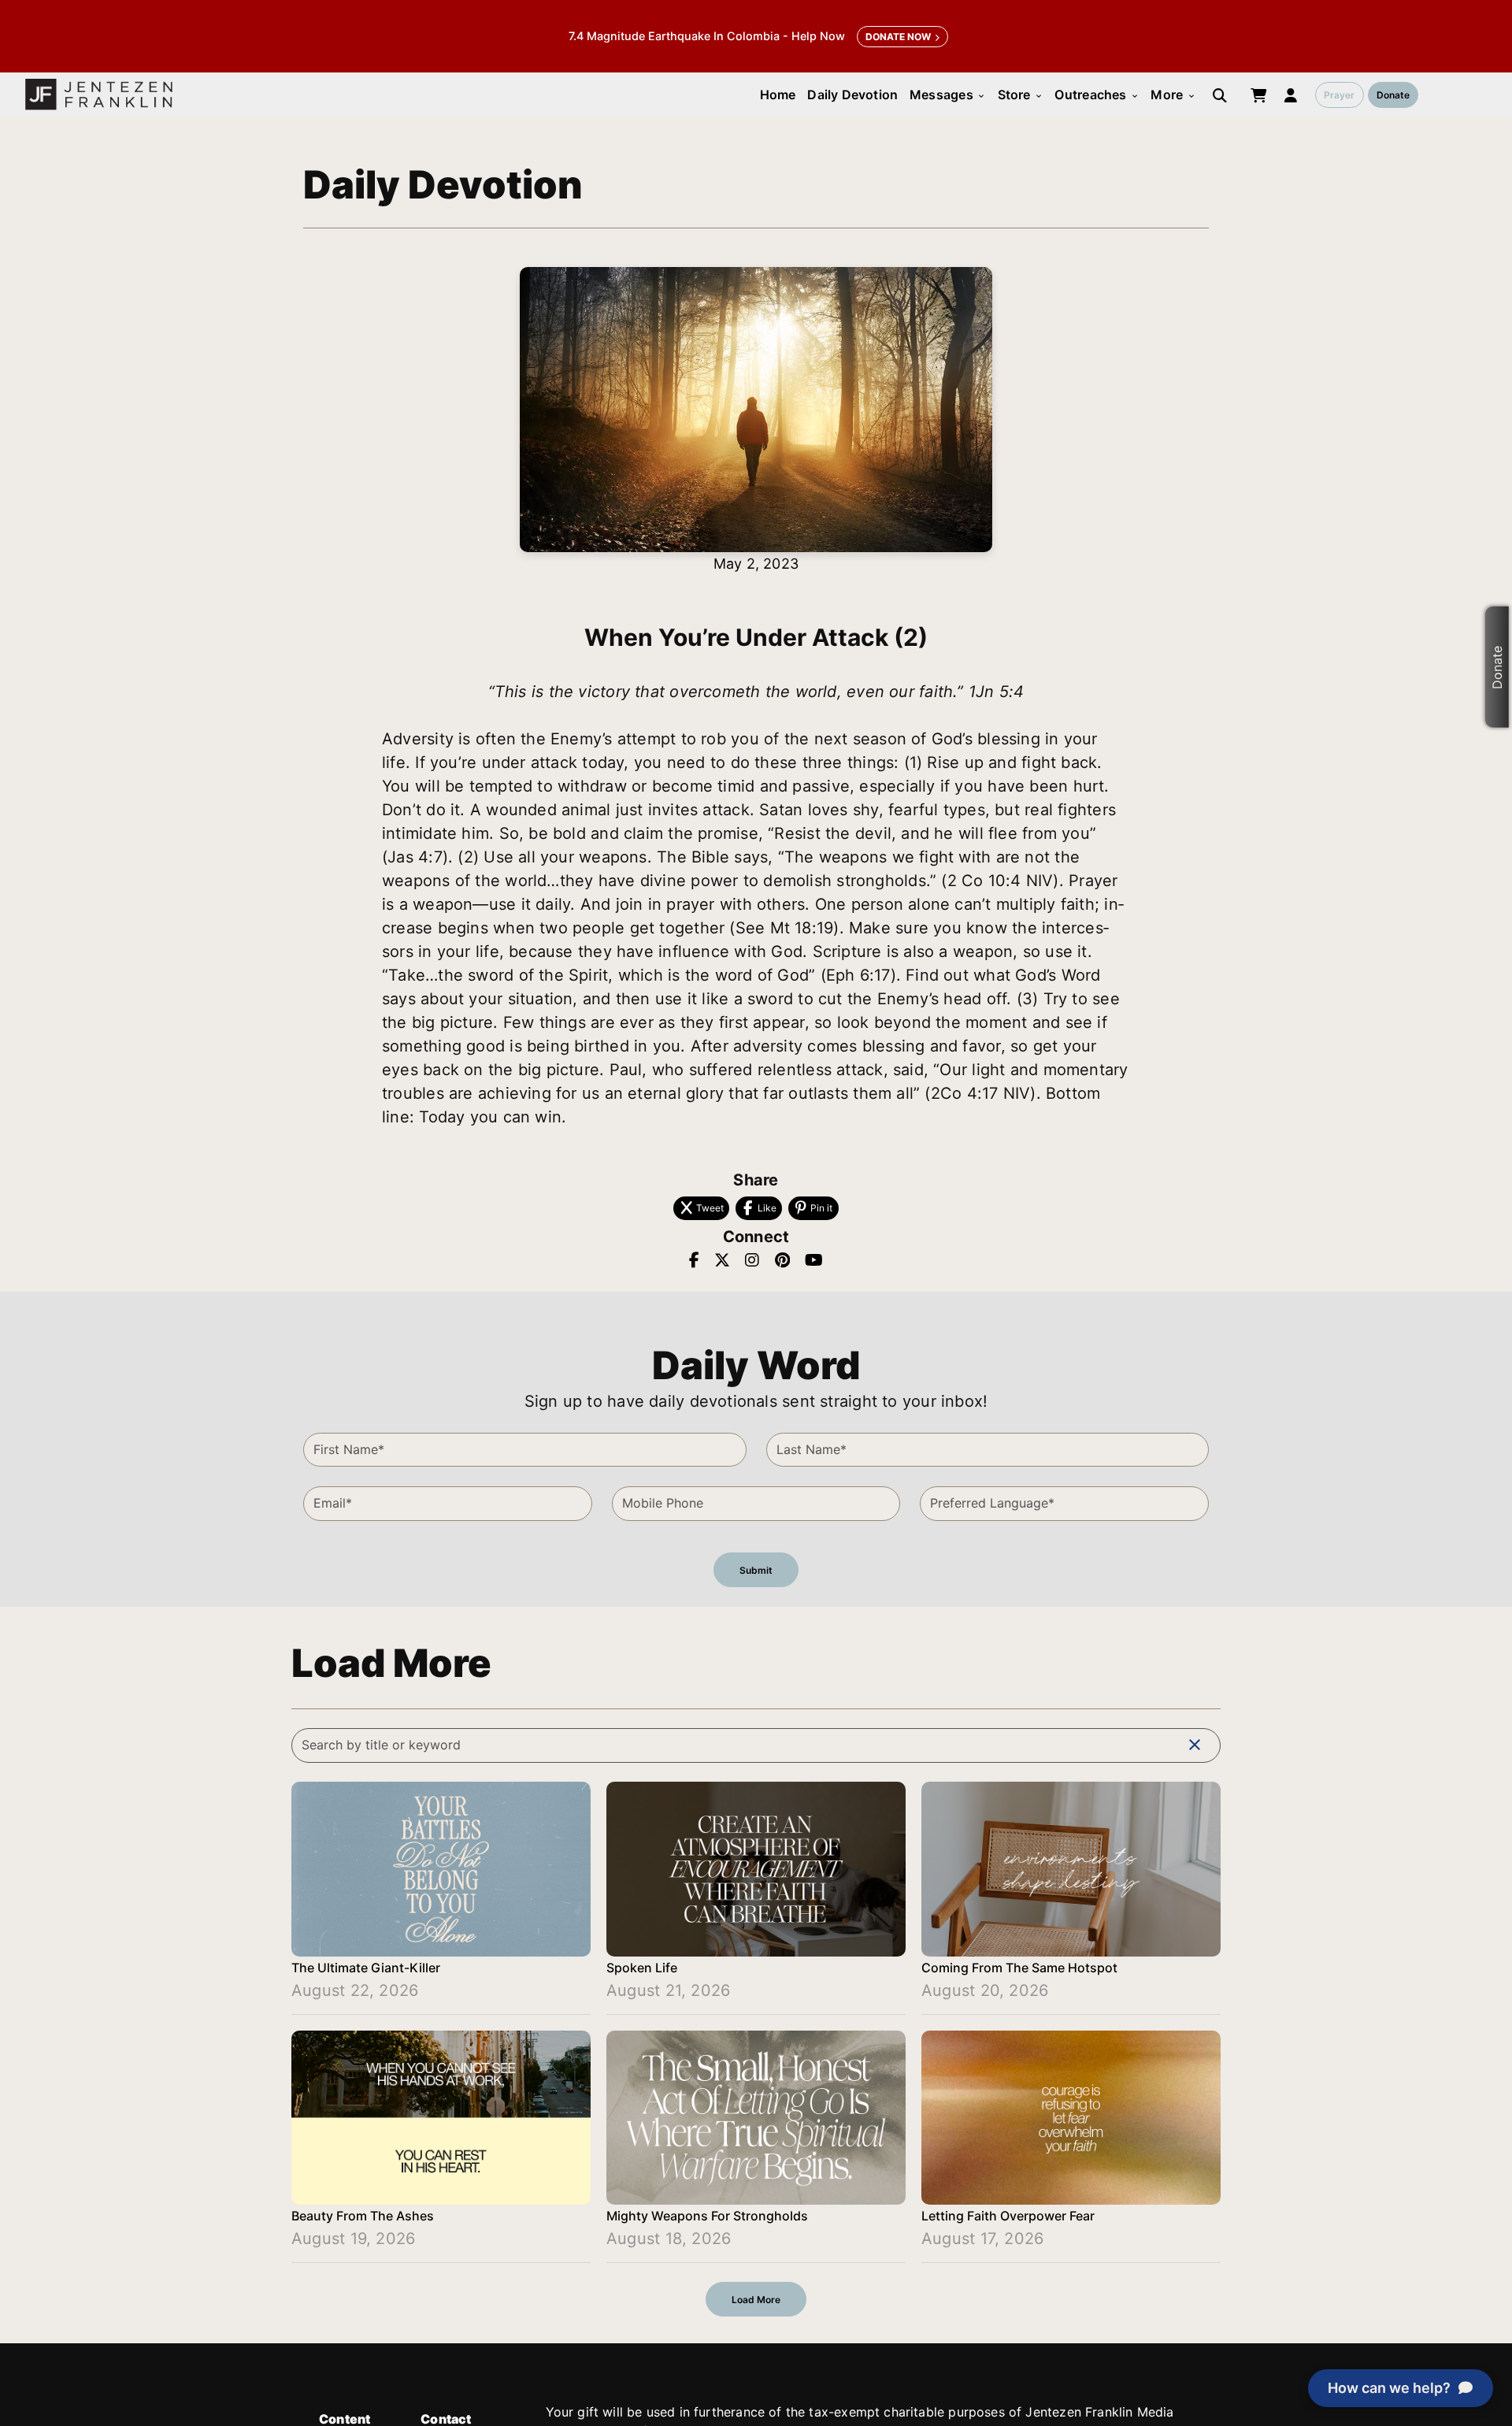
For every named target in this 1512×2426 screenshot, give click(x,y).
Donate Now (898, 37)
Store (1021, 95)
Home (778, 95)
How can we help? (1389, 2388)
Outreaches (1097, 95)
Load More (756, 2300)
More (1173, 95)
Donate (1393, 95)
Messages (948, 95)
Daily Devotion (852, 95)
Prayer (1339, 95)
